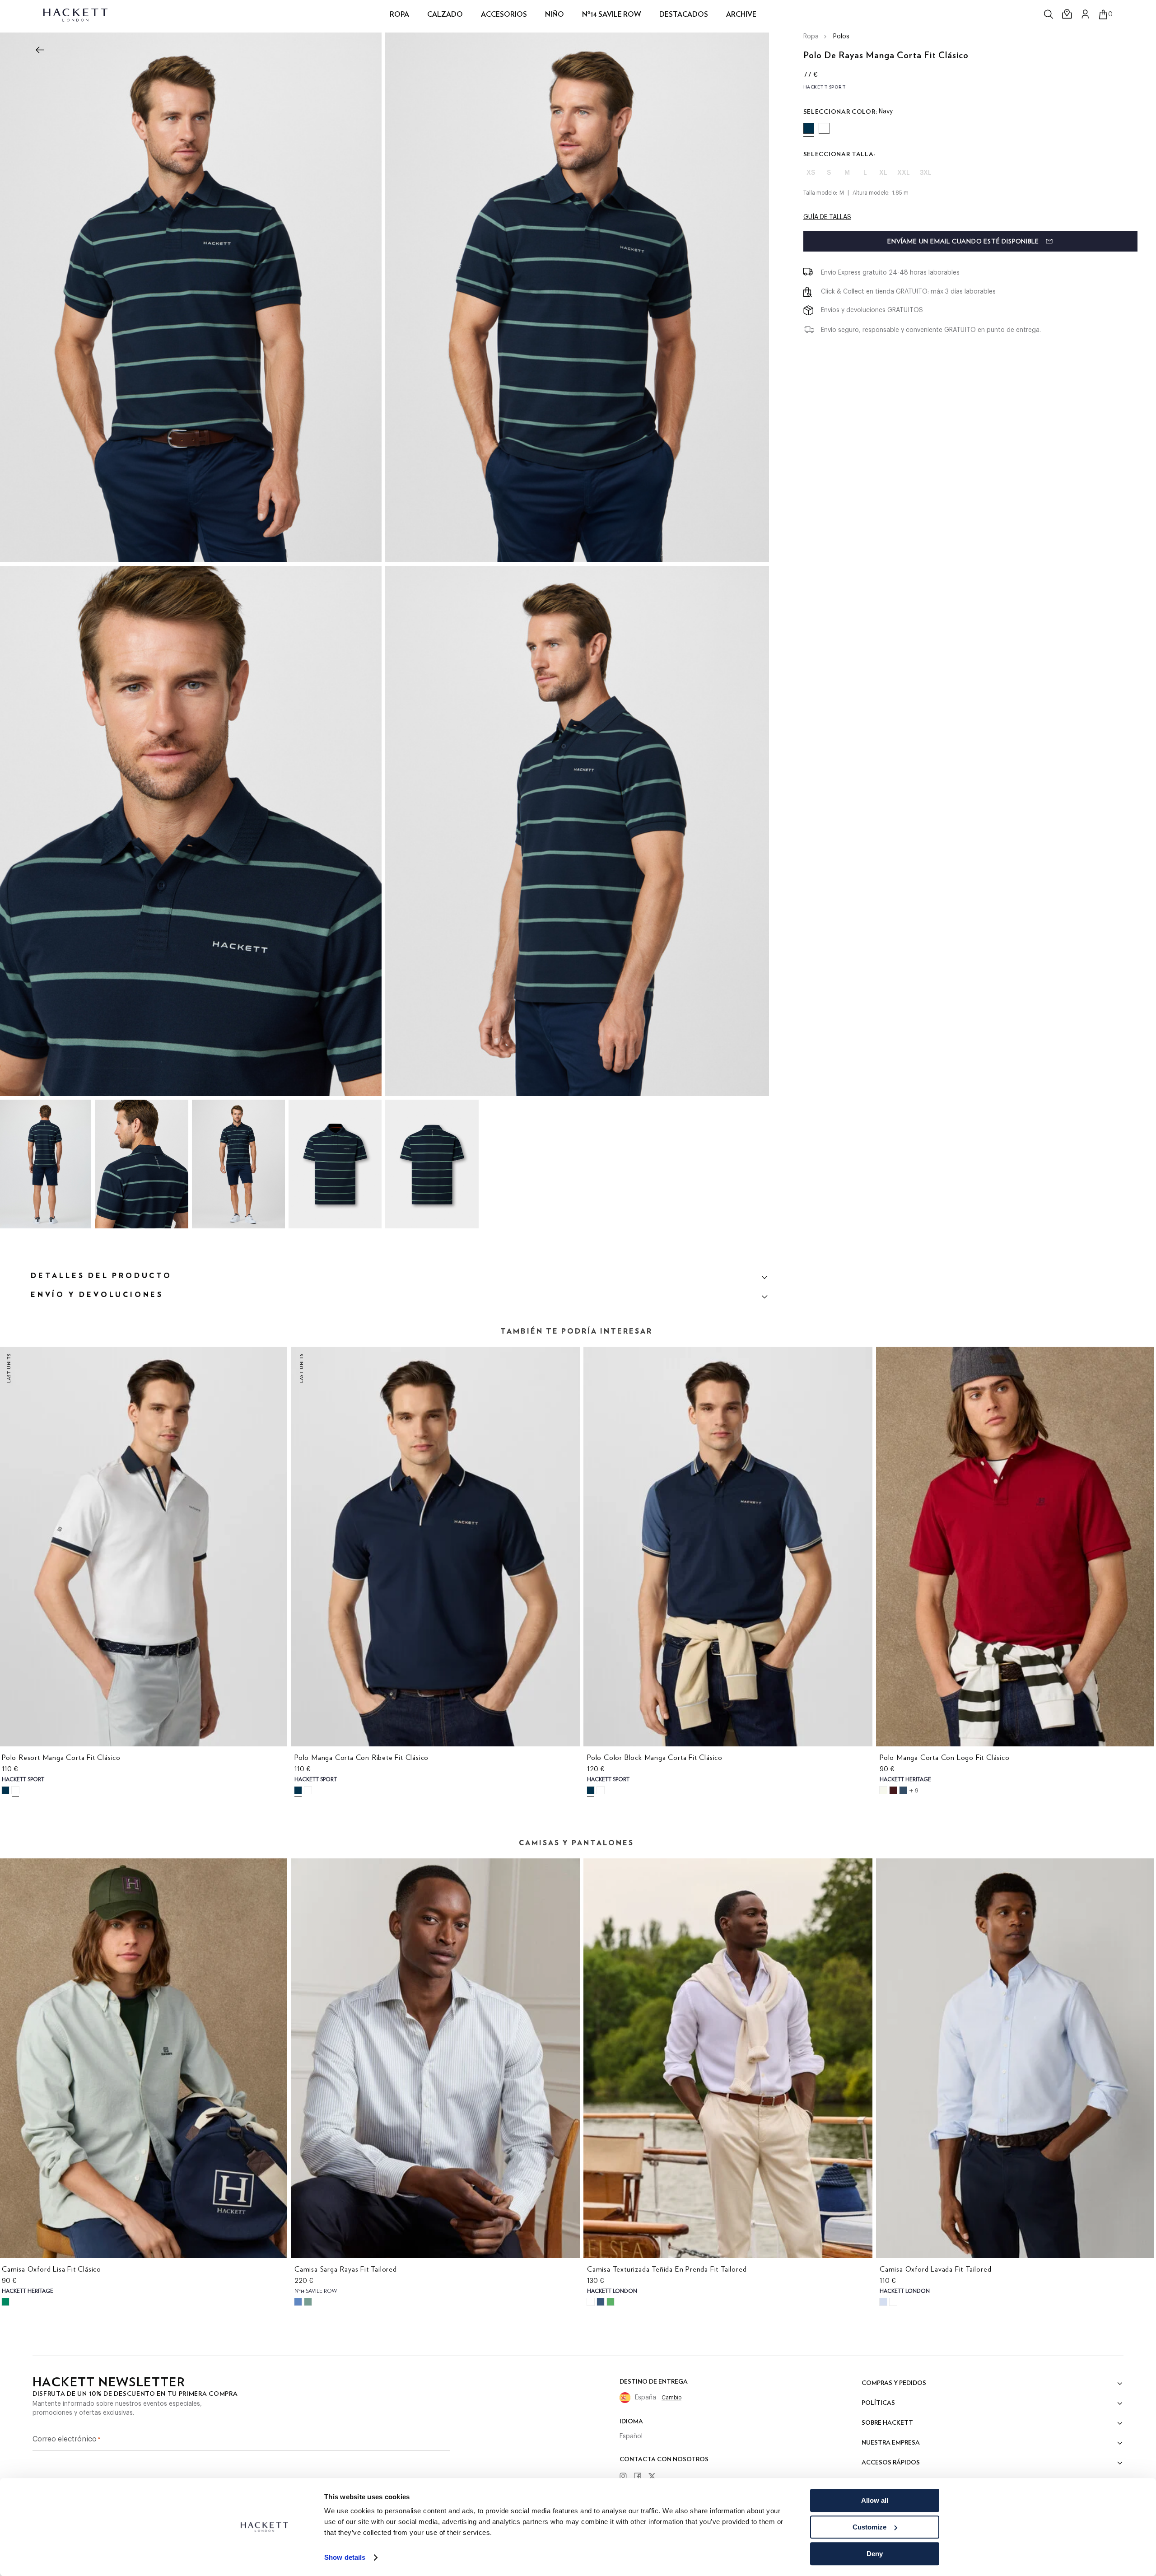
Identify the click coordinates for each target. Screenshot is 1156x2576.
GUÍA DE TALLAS (827, 217)
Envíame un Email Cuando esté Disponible (963, 242)
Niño (555, 14)
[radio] (809, 128)
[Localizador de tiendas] (1067, 14)
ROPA (399, 14)
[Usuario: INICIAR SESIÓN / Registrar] (1086, 14)
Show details (345, 2558)
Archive (741, 14)
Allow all (875, 2500)
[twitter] (655, 2477)
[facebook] (641, 2477)
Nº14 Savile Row (612, 14)
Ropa (811, 37)
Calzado (445, 14)
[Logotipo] (76, 14)
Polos (841, 37)
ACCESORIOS (504, 14)
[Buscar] (1049, 14)
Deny (875, 2554)
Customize (869, 2527)
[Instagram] (626, 2477)
